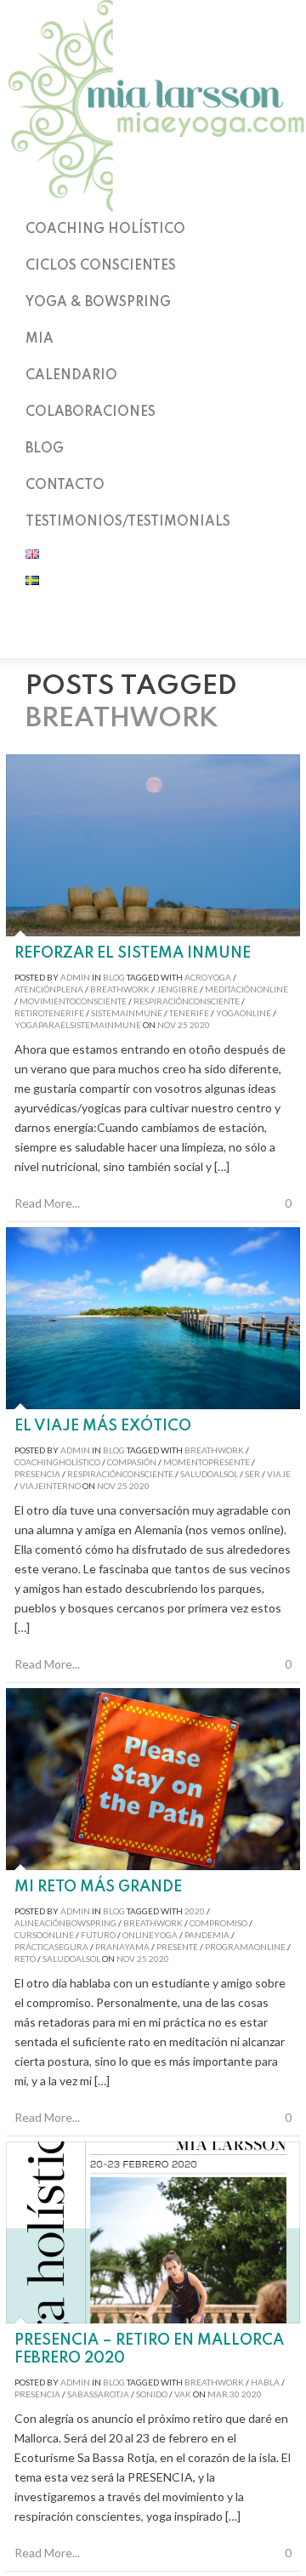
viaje (279, 1474)
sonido (152, 2394)
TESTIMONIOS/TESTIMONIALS (128, 522)
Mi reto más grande (98, 1887)
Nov (167, 1025)
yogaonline (244, 1013)
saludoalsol (209, 1474)
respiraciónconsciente (187, 1001)
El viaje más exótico (103, 1426)
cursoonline (44, 1935)
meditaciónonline (246, 989)
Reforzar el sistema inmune (133, 953)
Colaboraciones (91, 412)
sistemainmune (127, 1013)
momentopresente (207, 1462)
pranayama (122, 1947)
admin (75, 977)
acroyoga (208, 977)
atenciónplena (49, 989)
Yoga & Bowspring (98, 303)
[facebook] (153, 636)
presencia (37, 1474)
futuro (98, 1935)
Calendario (71, 376)
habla (265, 2382)
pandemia (207, 1935)
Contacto (65, 486)
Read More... (47, 1203)
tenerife (189, 1013)
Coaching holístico (105, 230)
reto (25, 1959)
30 (235, 2394)
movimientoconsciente (73, 1001)
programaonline (245, 1947)
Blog (45, 449)
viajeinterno (50, 1486)
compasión (132, 1462)
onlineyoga (150, 1935)
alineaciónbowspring (65, 1923)
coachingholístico (57, 1462)
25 (183, 1025)
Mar (218, 2394)
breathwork (120, 989)
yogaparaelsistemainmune (78, 1025)
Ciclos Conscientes (101, 266)
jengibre (177, 989)
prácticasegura (51, 1947)
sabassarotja (98, 2394)
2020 (200, 1025)
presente (177, 1947)
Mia (40, 339)
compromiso (218, 1923)
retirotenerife (49, 1013)
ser (252, 1474)
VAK (183, 2394)
